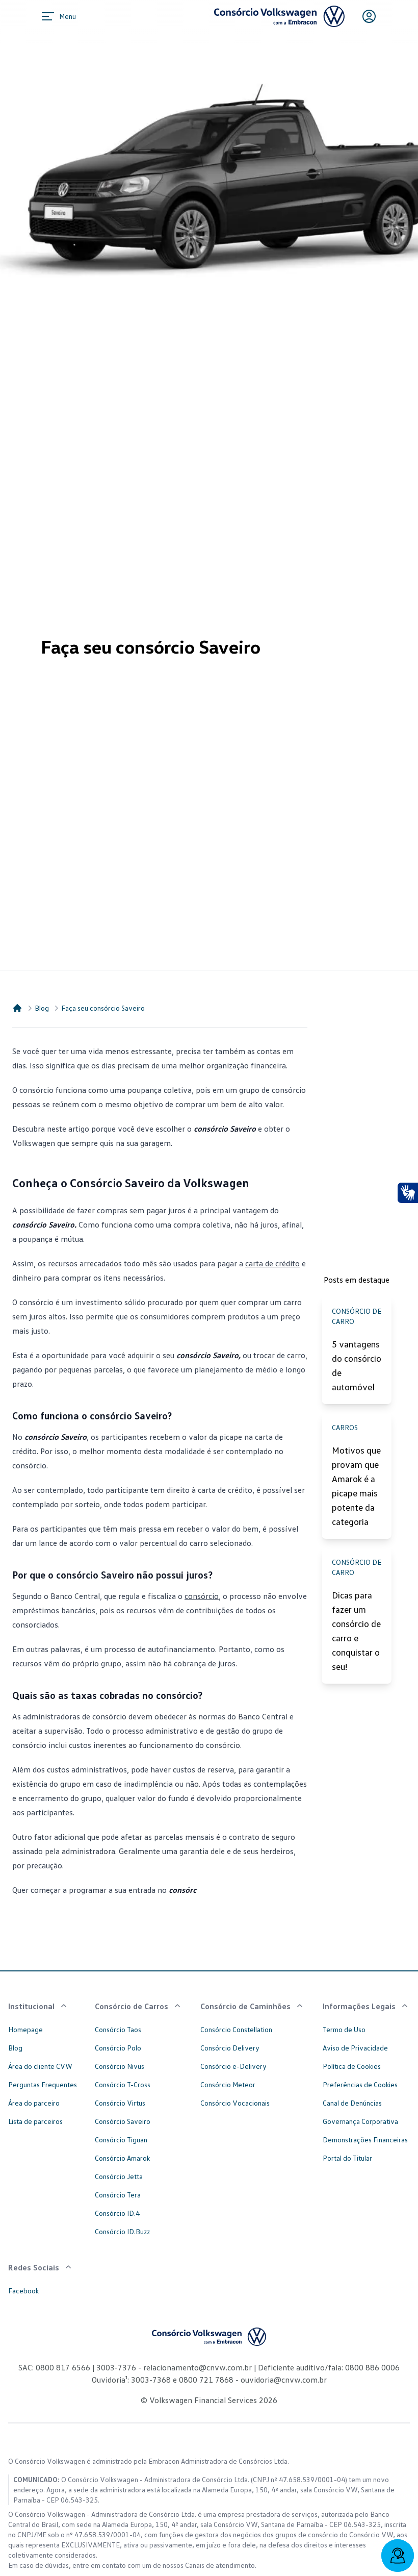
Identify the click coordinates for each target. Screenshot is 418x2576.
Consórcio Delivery (230, 2048)
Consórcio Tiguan (121, 2140)
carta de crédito (272, 1263)
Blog (42, 1008)
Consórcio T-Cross (123, 2084)
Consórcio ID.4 (117, 2213)
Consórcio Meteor (228, 2084)
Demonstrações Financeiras (365, 2140)
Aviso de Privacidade (355, 2048)
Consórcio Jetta (119, 2176)
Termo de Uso (344, 2029)
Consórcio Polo (118, 2048)
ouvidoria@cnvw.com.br (283, 2380)
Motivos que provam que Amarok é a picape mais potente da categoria (356, 1486)
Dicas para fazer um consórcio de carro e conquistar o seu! (356, 1631)
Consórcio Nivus (120, 2066)
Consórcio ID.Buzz (122, 2231)
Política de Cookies (352, 2066)
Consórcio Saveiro (123, 2121)
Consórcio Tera (118, 2195)
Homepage (25, 2029)
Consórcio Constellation (236, 2029)
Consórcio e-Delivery (233, 2066)
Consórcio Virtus (120, 2103)
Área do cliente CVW (40, 2066)
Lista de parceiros (35, 2121)
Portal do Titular (347, 2158)
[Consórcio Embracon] (17, 1008)
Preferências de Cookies (360, 2084)
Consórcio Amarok (122, 2158)
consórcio (202, 1596)
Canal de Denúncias (352, 2103)
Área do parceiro (34, 2103)
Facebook (23, 2291)
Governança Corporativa (360, 2121)
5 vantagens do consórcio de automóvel (357, 1365)
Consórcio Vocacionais (235, 2103)
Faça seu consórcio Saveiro (103, 1008)
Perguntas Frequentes (43, 2084)
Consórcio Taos (118, 2029)
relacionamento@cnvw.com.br (198, 2367)
